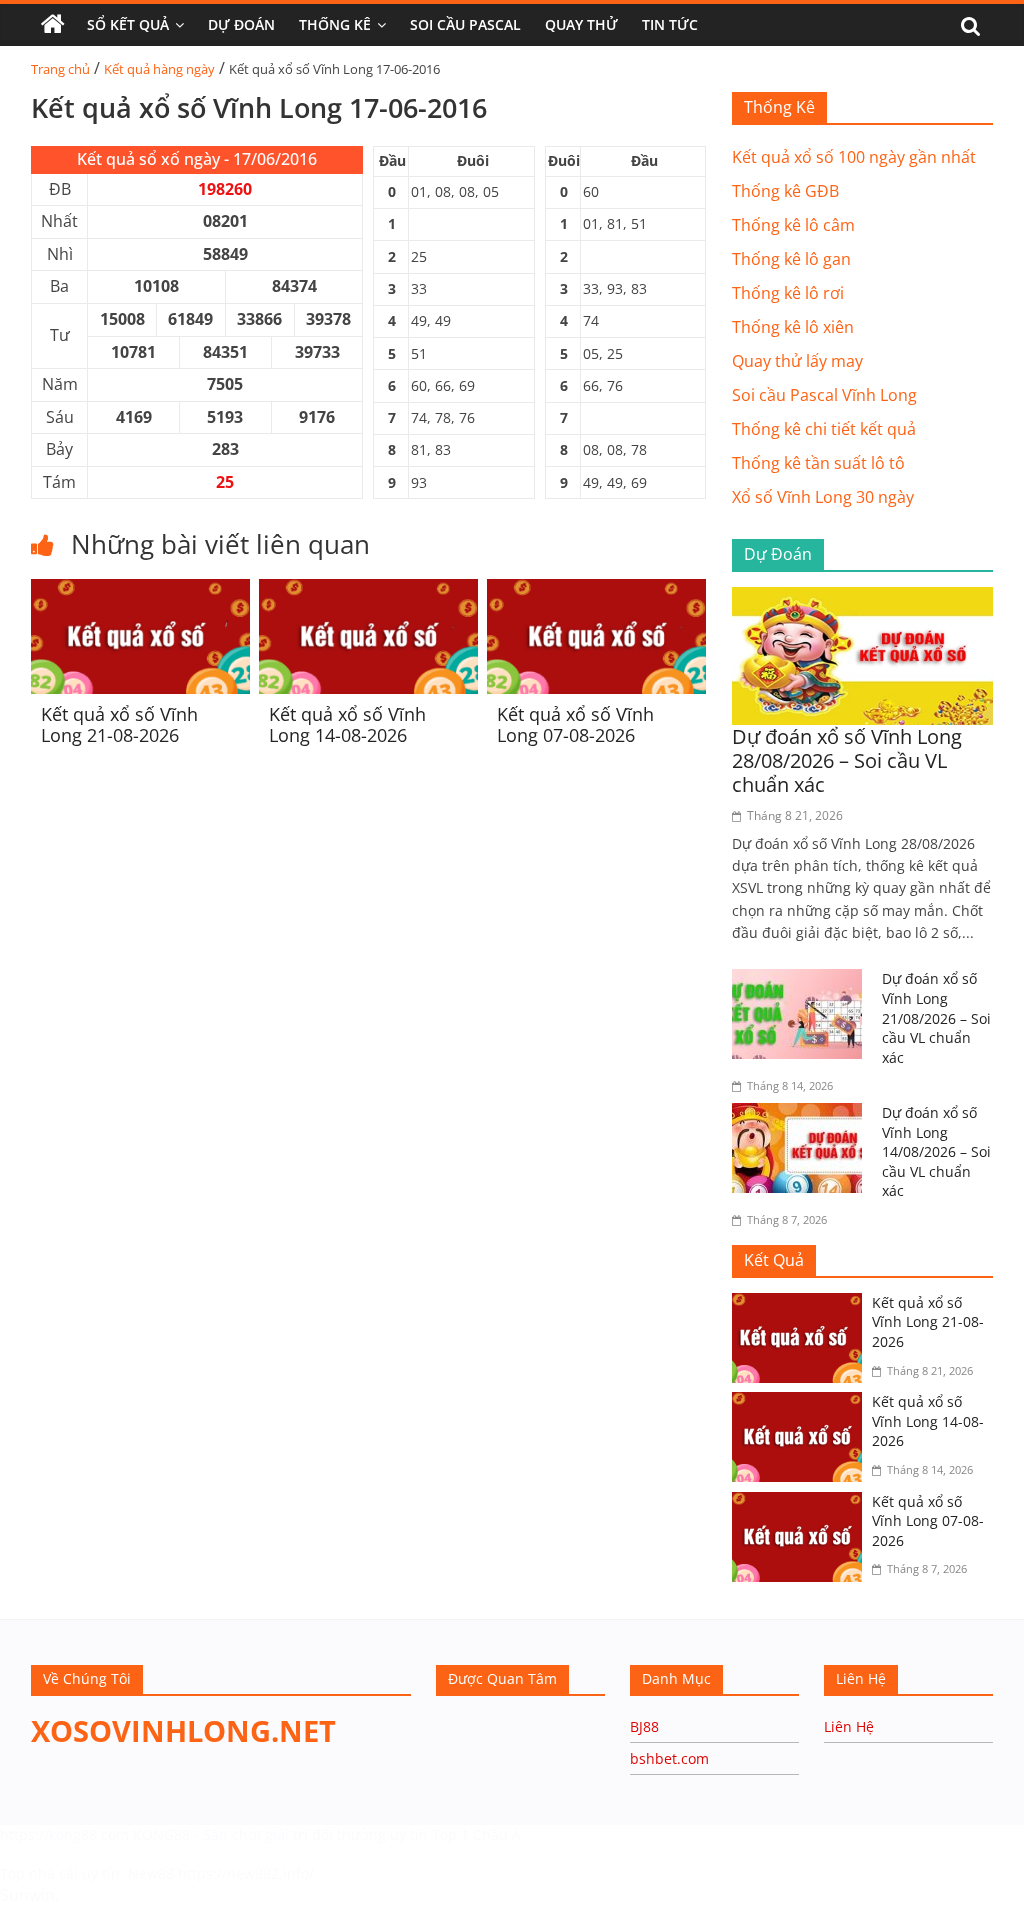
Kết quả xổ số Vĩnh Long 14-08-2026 (347, 725)
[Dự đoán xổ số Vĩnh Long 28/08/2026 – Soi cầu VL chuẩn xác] (863, 599)
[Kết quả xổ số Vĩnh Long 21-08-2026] (140, 591)
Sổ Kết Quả (128, 24)
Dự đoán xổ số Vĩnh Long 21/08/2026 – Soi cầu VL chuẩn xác (936, 1017)
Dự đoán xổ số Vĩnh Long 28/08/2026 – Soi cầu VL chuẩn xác (847, 760)
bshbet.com (669, 1758)
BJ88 (644, 1726)
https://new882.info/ (246, 1873)
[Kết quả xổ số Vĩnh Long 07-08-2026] (596, 591)
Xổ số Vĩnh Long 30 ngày (823, 497)
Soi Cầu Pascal (465, 24)
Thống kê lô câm (793, 225)
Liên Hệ (849, 1726)
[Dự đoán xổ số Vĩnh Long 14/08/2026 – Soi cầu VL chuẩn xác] (802, 1115)
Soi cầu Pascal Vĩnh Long (824, 395)
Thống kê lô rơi (788, 293)
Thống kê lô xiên (793, 327)
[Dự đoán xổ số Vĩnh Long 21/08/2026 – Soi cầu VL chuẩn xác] (802, 981)
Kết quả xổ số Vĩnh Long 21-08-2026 (119, 725)
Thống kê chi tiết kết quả (824, 429)
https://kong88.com (64, 1834)
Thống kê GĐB (785, 191)
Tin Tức (670, 24)
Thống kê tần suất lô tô (818, 463)
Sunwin (27, 1895)
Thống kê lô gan (791, 259)
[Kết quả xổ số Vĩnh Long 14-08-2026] (368, 591)
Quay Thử (581, 24)
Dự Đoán (241, 24)
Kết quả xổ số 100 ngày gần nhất (854, 157)
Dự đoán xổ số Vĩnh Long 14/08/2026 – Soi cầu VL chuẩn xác (936, 1151)
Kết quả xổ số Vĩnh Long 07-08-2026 (575, 725)
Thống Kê (335, 24)
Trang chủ (60, 69)
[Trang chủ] (53, 25)
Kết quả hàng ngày (159, 69)
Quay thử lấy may (797, 361)
